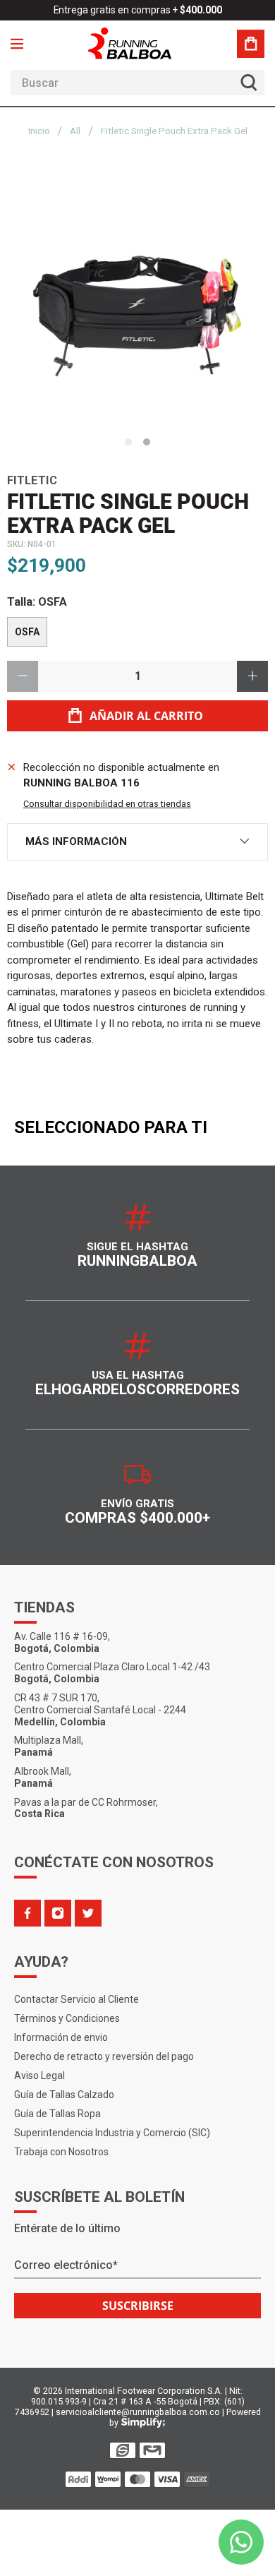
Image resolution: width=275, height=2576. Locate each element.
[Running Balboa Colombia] (137, 43)
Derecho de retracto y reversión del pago (104, 2056)
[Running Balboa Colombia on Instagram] (58, 1913)
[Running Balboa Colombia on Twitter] (88, 1913)
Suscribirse (138, 2306)
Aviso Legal (39, 2075)
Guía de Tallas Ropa (57, 2114)
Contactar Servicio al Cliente (77, 1999)
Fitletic (32, 480)
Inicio (39, 131)
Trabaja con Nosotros (61, 2152)
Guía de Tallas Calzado (64, 2095)
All (75, 131)
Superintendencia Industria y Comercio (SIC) (112, 2133)
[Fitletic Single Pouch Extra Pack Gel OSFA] (137, 299)
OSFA (27, 632)
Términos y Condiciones (67, 2018)
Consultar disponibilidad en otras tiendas (107, 804)
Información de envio (61, 2037)
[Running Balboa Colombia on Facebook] (28, 1913)
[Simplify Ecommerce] (143, 2423)
